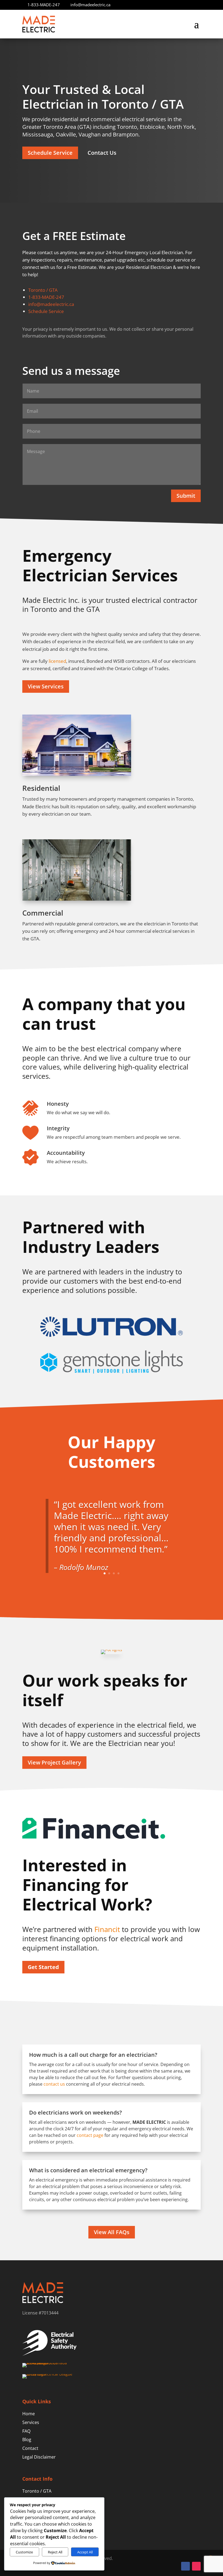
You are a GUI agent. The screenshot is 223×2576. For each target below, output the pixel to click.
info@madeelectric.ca (90, 5)
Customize (24, 2552)
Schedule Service (50, 153)
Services (31, 2422)
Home (29, 2414)
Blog (27, 2440)
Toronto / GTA (43, 290)
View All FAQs (112, 2232)
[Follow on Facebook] (185, 2566)
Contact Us (102, 153)
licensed (57, 661)
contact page (90, 2135)
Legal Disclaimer (39, 2457)
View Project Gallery (54, 1762)
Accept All (85, 2552)
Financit (107, 1929)
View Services (46, 686)
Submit (186, 496)
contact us (54, 2084)
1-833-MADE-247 (44, 5)
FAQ (26, 2431)
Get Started (43, 1967)
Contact (30, 2448)
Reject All (55, 2552)
